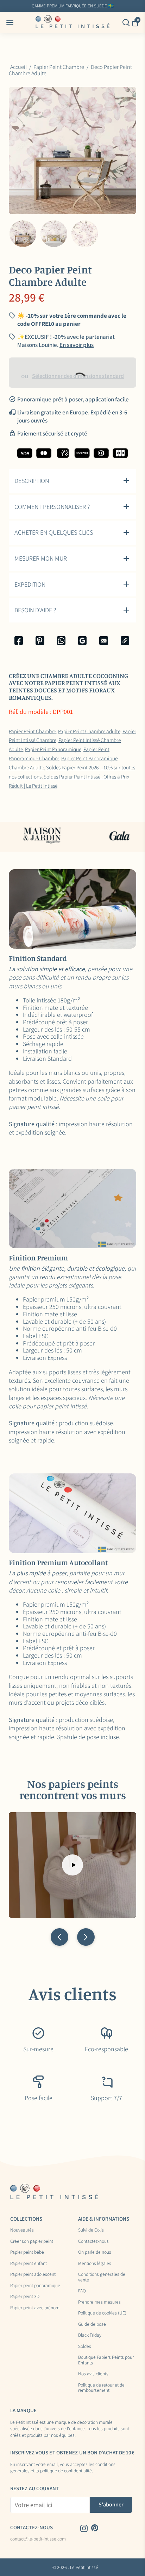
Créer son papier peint (32, 2241)
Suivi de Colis (91, 2230)
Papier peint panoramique (35, 2286)
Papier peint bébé (27, 2252)
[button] (59, 1937)
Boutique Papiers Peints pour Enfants (106, 2360)
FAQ (82, 2291)
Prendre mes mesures (99, 2302)
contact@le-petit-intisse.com (38, 2539)
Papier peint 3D (25, 2297)
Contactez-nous (93, 2241)
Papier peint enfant (29, 2264)
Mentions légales (95, 2264)
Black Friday (90, 2335)
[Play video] (72, 1865)
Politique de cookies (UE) (102, 2313)
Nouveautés (22, 2230)
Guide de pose (92, 2324)
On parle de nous (95, 2252)
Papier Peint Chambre (32, 731)
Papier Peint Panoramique (53, 749)
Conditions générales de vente (102, 2277)
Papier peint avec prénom (35, 2308)
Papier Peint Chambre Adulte (89, 731)
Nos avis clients (93, 2374)
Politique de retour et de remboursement (101, 2388)
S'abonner (111, 2504)
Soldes (85, 2346)
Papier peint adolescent (33, 2274)
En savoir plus (124, 6)
